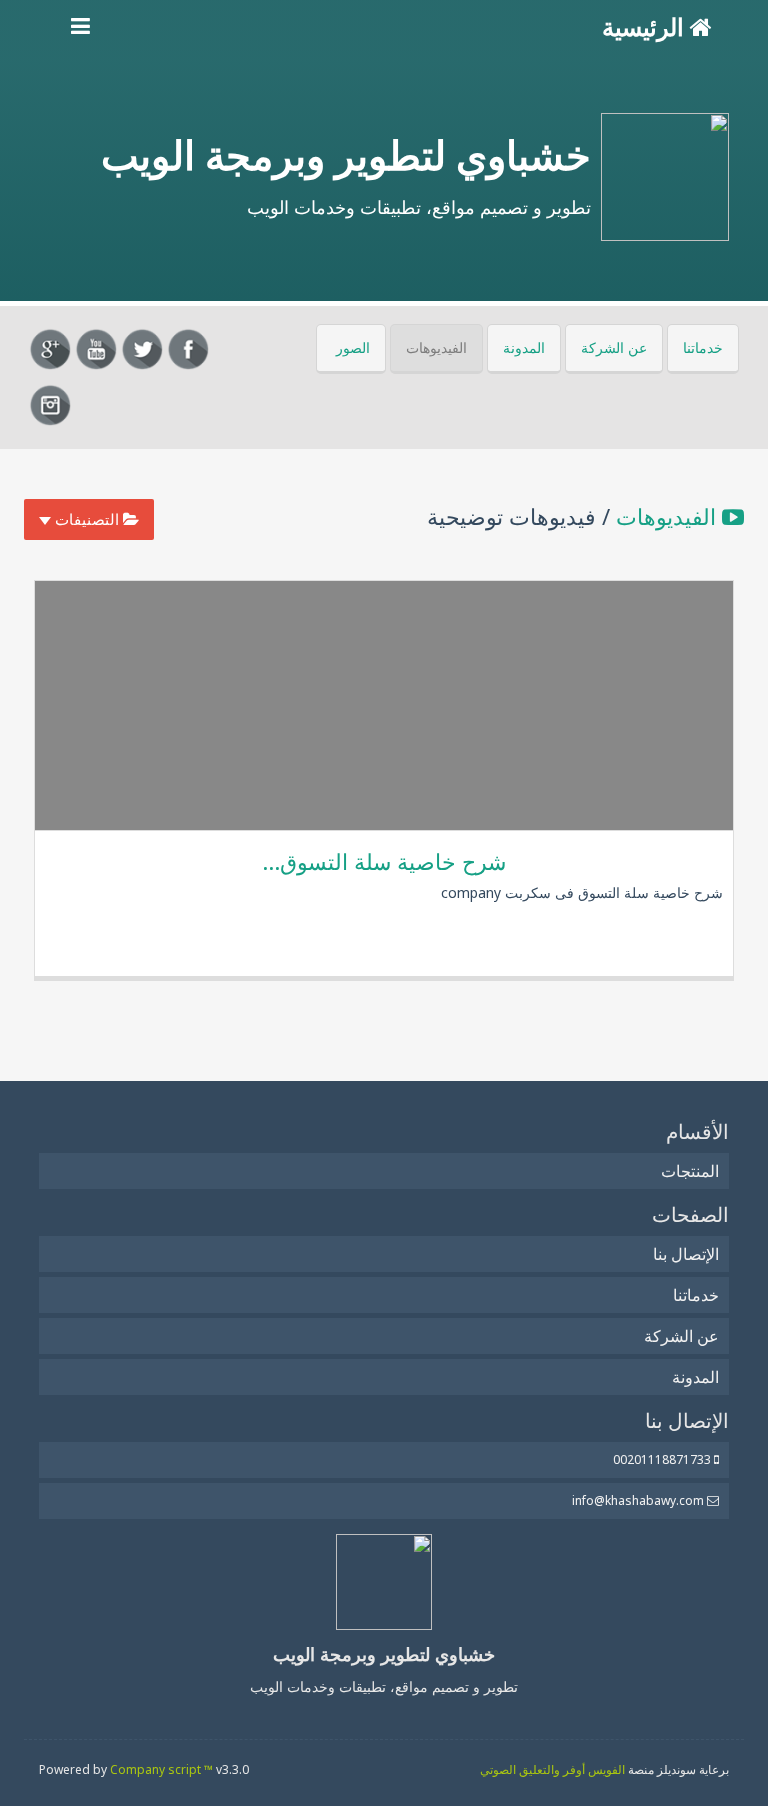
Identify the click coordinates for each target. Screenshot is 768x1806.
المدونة (524, 347)
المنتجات (690, 1171)
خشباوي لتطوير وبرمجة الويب (346, 154)
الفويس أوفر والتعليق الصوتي (552, 1769)
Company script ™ (161, 1769)
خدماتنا (703, 347)
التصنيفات (87, 519)
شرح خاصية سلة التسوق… (384, 861)
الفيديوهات (436, 347)
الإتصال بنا (686, 1254)
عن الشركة (614, 347)
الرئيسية (646, 26)
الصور (353, 347)
